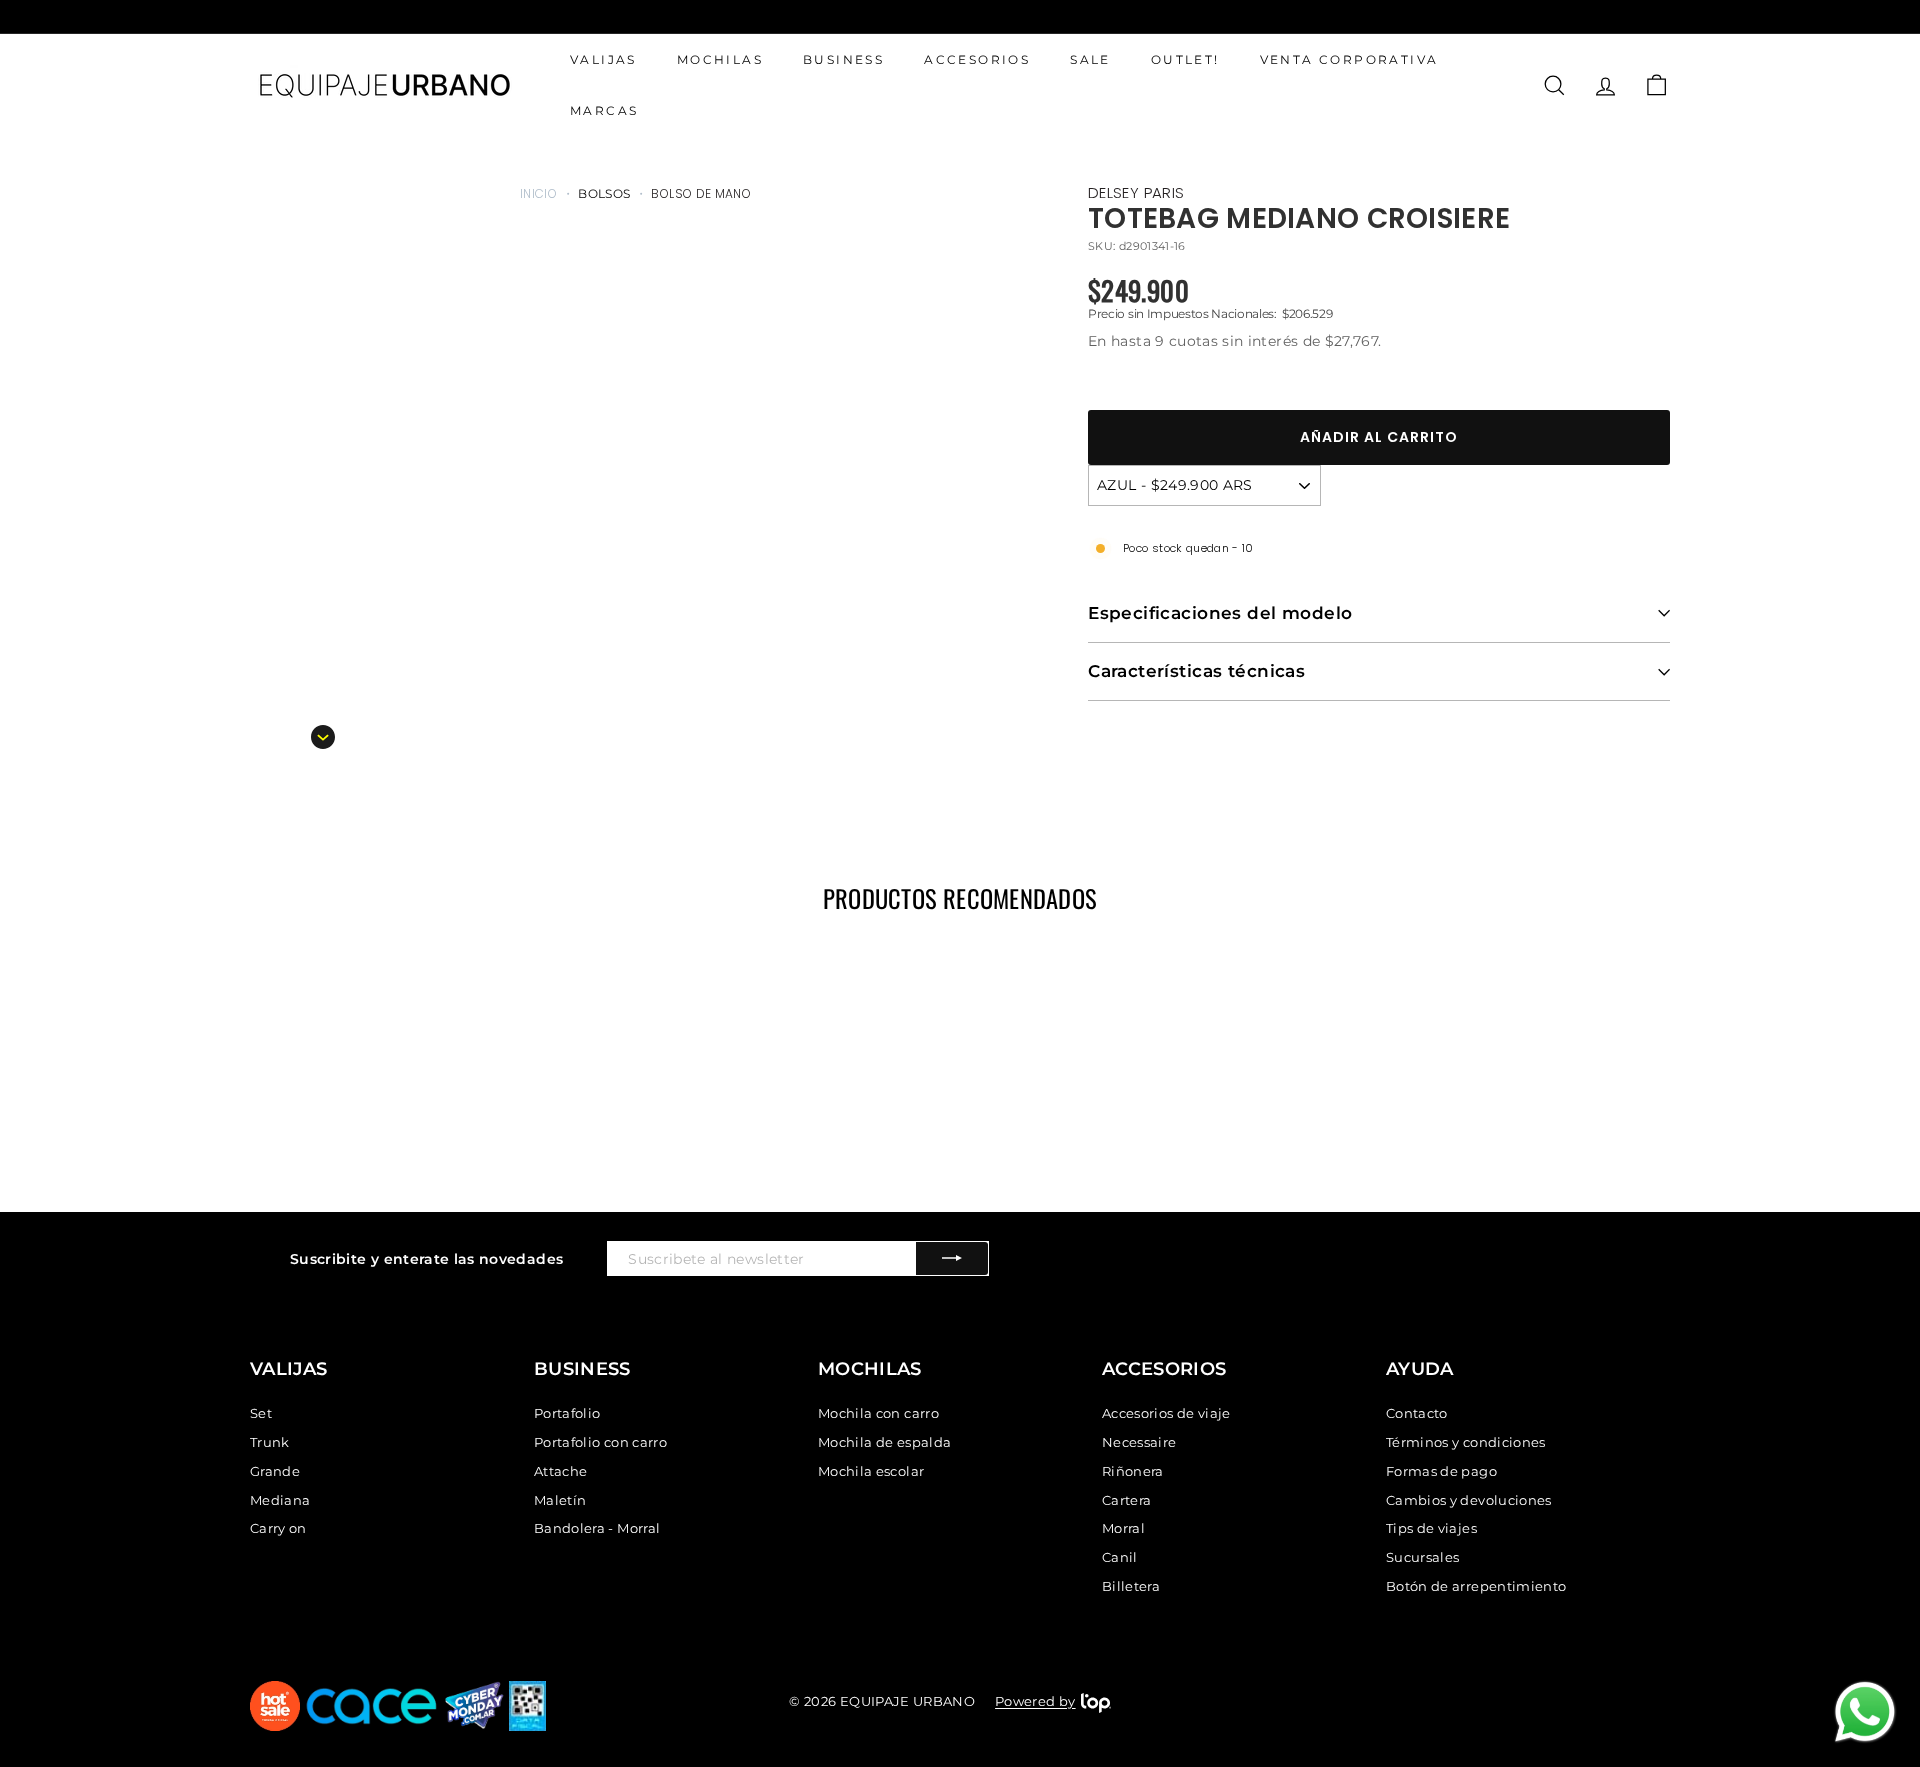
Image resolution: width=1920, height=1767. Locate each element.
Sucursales (1423, 1557)
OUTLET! (1185, 59)
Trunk (270, 1442)
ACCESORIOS (977, 59)
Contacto (1417, 1413)
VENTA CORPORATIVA (1349, 59)
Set (261, 1413)
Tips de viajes (1431, 1528)
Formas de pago (1441, 1471)
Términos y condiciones (1466, 1442)
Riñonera (1133, 1471)
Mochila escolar (871, 1471)
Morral (1123, 1528)
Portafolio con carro (600, 1442)
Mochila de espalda (884, 1442)
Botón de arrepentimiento (1476, 1586)
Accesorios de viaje (1166, 1413)
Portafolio (567, 1413)
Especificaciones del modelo (1220, 613)
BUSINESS (843, 59)
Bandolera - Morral (597, 1528)
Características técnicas (1196, 671)
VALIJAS (603, 59)
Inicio (538, 193)
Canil (1120, 1557)
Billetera (1131, 1586)
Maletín (560, 1500)
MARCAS (604, 111)
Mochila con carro (878, 1413)
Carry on (278, 1528)
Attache (560, 1471)
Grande (275, 1471)
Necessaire (1139, 1442)
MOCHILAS (720, 59)
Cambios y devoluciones (1469, 1500)
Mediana (280, 1500)
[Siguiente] (323, 737)
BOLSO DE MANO (701, 193)
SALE (1090, 59)
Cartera (1126, 1500)
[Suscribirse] (952, 1258)
